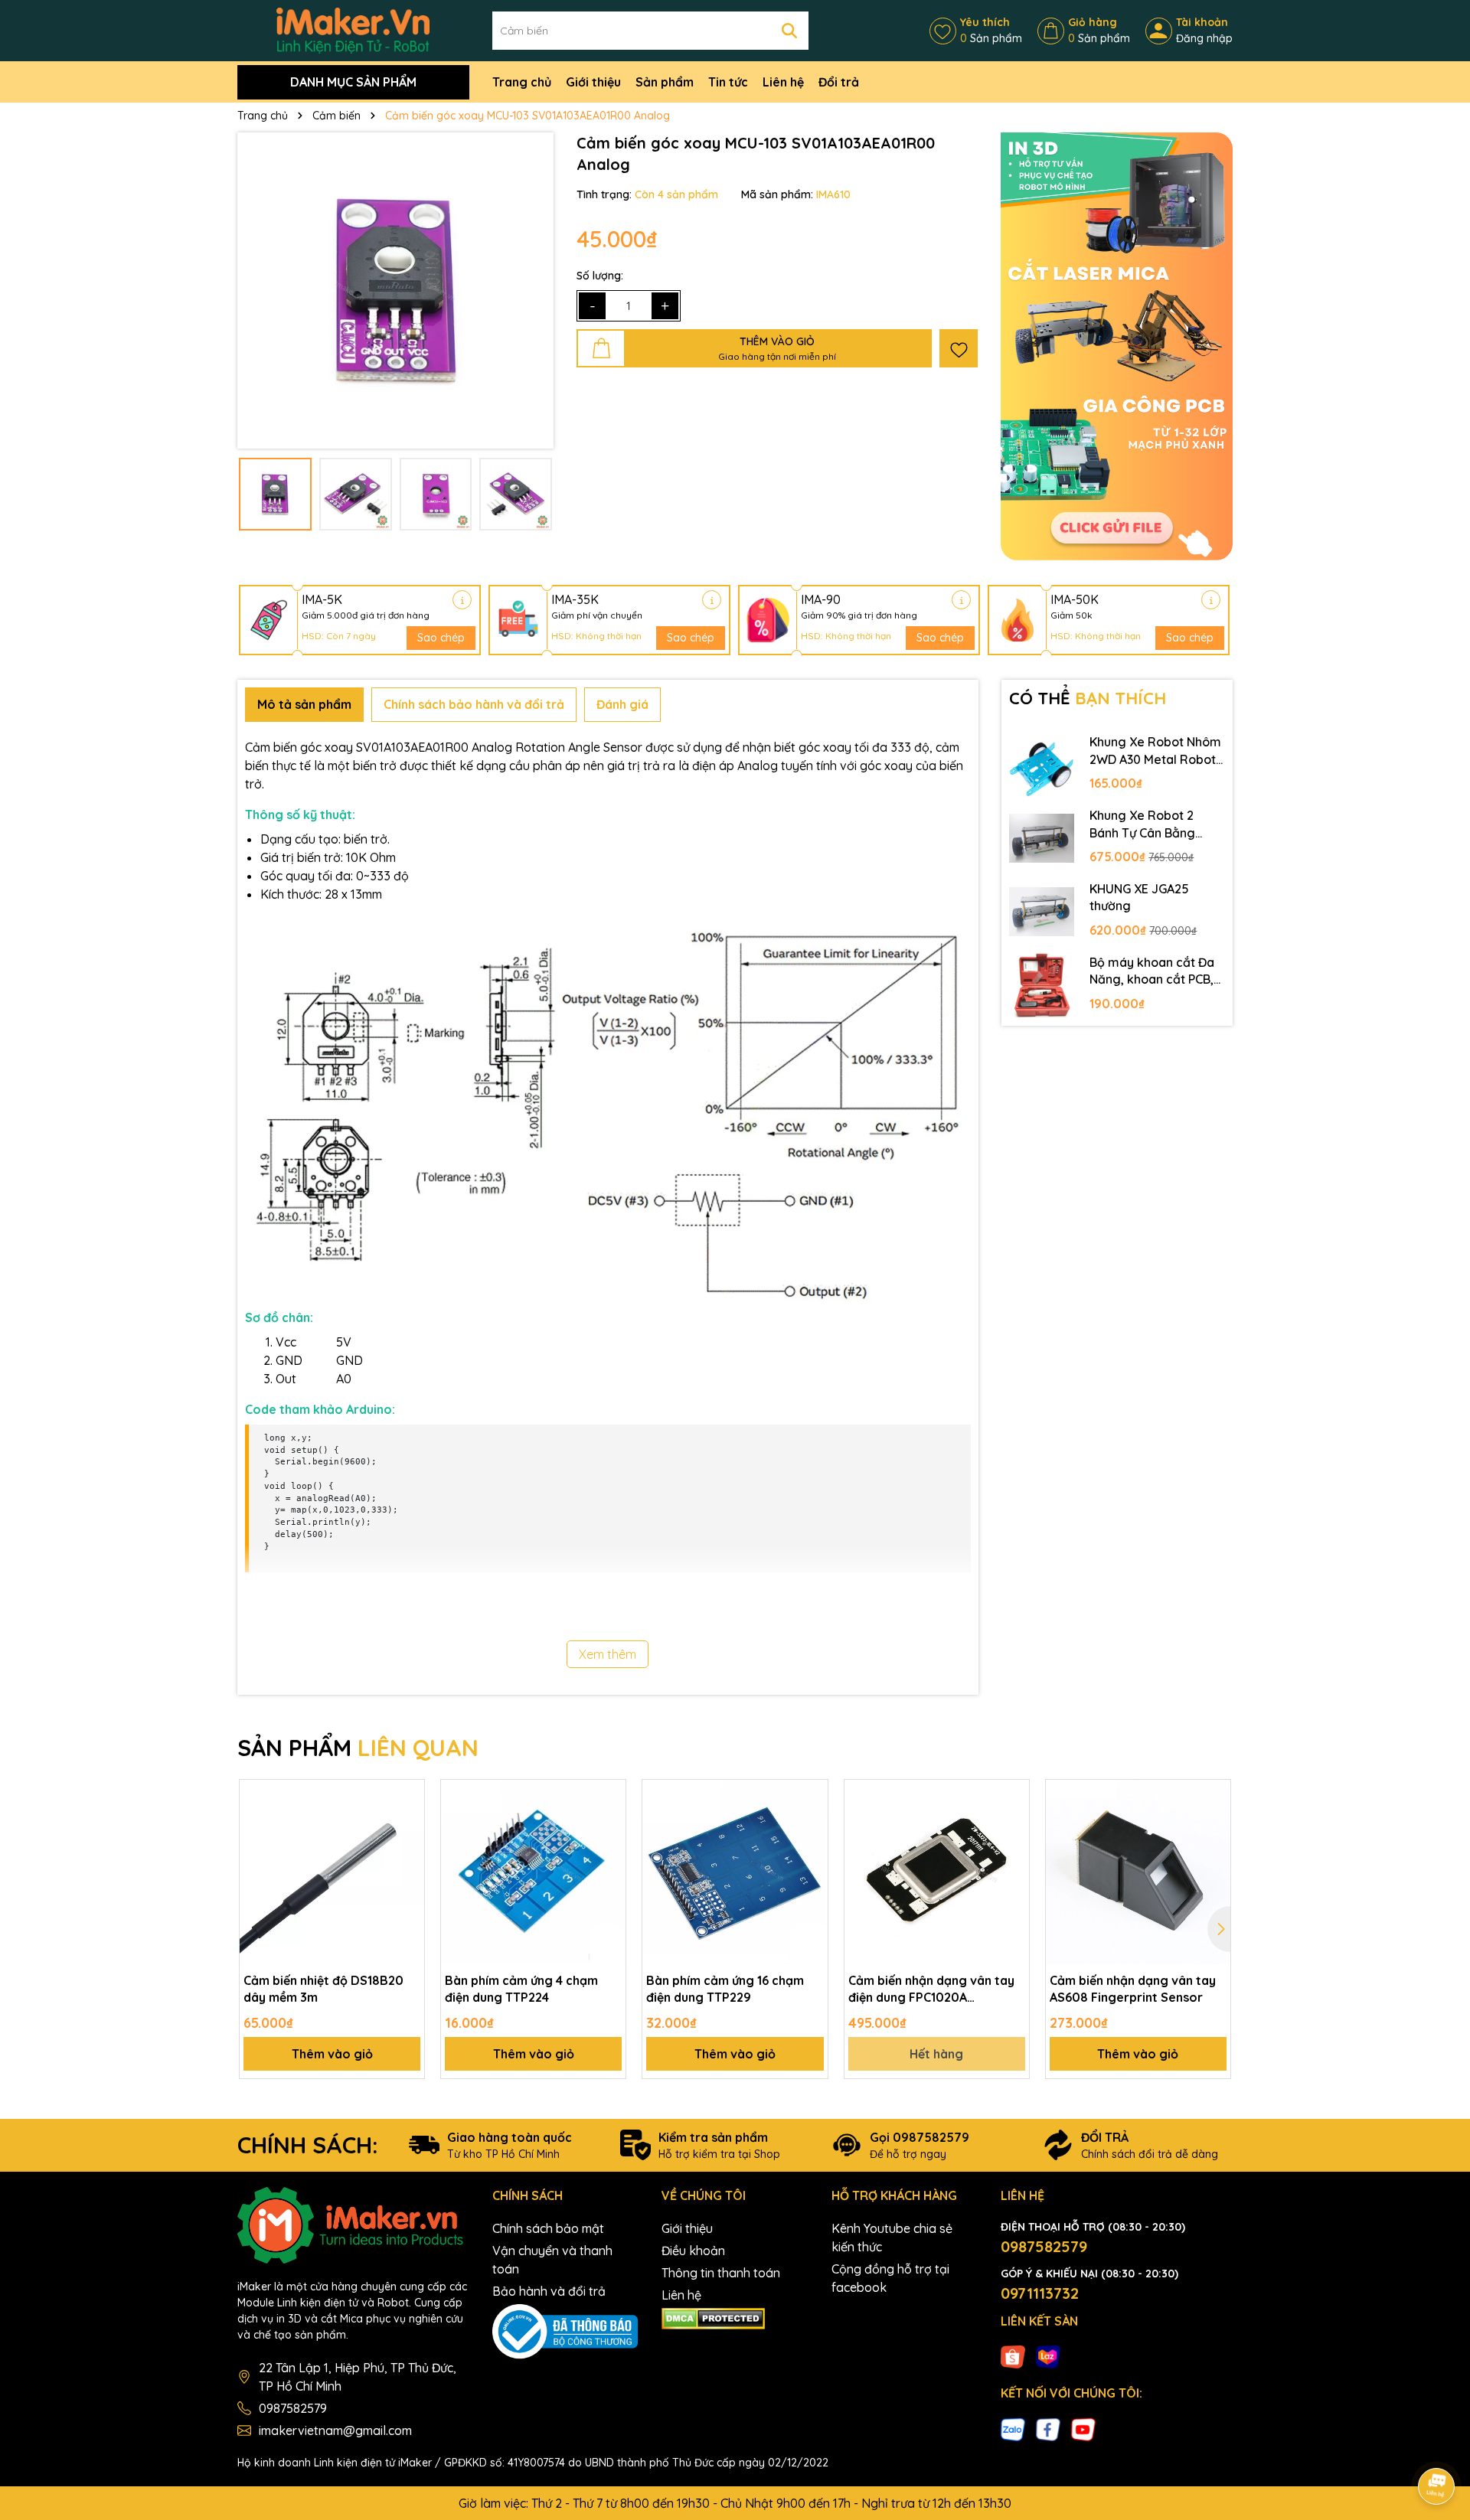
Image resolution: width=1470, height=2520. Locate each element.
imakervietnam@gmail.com (335, 2430)
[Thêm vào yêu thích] (959, 348)
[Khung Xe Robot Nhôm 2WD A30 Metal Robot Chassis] (1042, 765)
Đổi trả (839, 82)
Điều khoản (693, 2251)
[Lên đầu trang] (1437, 2443)
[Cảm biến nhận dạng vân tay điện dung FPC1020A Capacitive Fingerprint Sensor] (937, 1872)
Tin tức (728, 82)
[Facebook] (1048, 2428)
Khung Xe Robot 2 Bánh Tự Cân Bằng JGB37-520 (1142, 824)
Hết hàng (936, 2054)
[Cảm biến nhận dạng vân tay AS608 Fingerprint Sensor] (1138, 1872)
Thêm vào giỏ (332, 2054)
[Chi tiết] (462, 600)
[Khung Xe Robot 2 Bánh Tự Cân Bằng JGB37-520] (1042, 838)
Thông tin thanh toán (721, 2273)
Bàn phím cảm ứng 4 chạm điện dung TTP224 (521, 1989)
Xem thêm (608, 1654)
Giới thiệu (593, 82)
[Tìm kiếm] (789, 31)
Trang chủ (522, 82)
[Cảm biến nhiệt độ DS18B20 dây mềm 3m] (332, 1872)
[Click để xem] (395, 291)
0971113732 (1040, 2293)
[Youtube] (1083, 2428)
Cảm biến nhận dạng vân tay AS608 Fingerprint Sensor (1133, 1989)
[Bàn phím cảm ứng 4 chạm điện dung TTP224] (533, 1872)
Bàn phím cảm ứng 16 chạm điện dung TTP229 (725, 1989)
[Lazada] (1048, 2356)
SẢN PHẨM (358, 1748)
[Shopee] (1013, 2356)
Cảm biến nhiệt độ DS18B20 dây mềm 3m (323, 1989)
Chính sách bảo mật (548, 2228)
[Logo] (353, 30)
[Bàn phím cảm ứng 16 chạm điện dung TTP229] (735, 1872)
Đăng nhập (1204, 38)
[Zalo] (1013, 2428)
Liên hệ (783, 82)
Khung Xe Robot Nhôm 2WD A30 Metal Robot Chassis (1155, 751)
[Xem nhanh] (407, 1850)
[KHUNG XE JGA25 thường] (1042, 912)
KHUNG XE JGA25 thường (1139, 897)
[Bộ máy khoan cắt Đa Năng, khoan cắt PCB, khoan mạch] (1042, 985)
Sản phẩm (665, 82)
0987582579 (293, 2408)
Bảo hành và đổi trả (549, 2291)
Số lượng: (600, 276)
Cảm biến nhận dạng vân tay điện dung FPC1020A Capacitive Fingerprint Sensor (931, 1990)
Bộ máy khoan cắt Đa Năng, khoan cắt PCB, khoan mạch (1152, 971)
